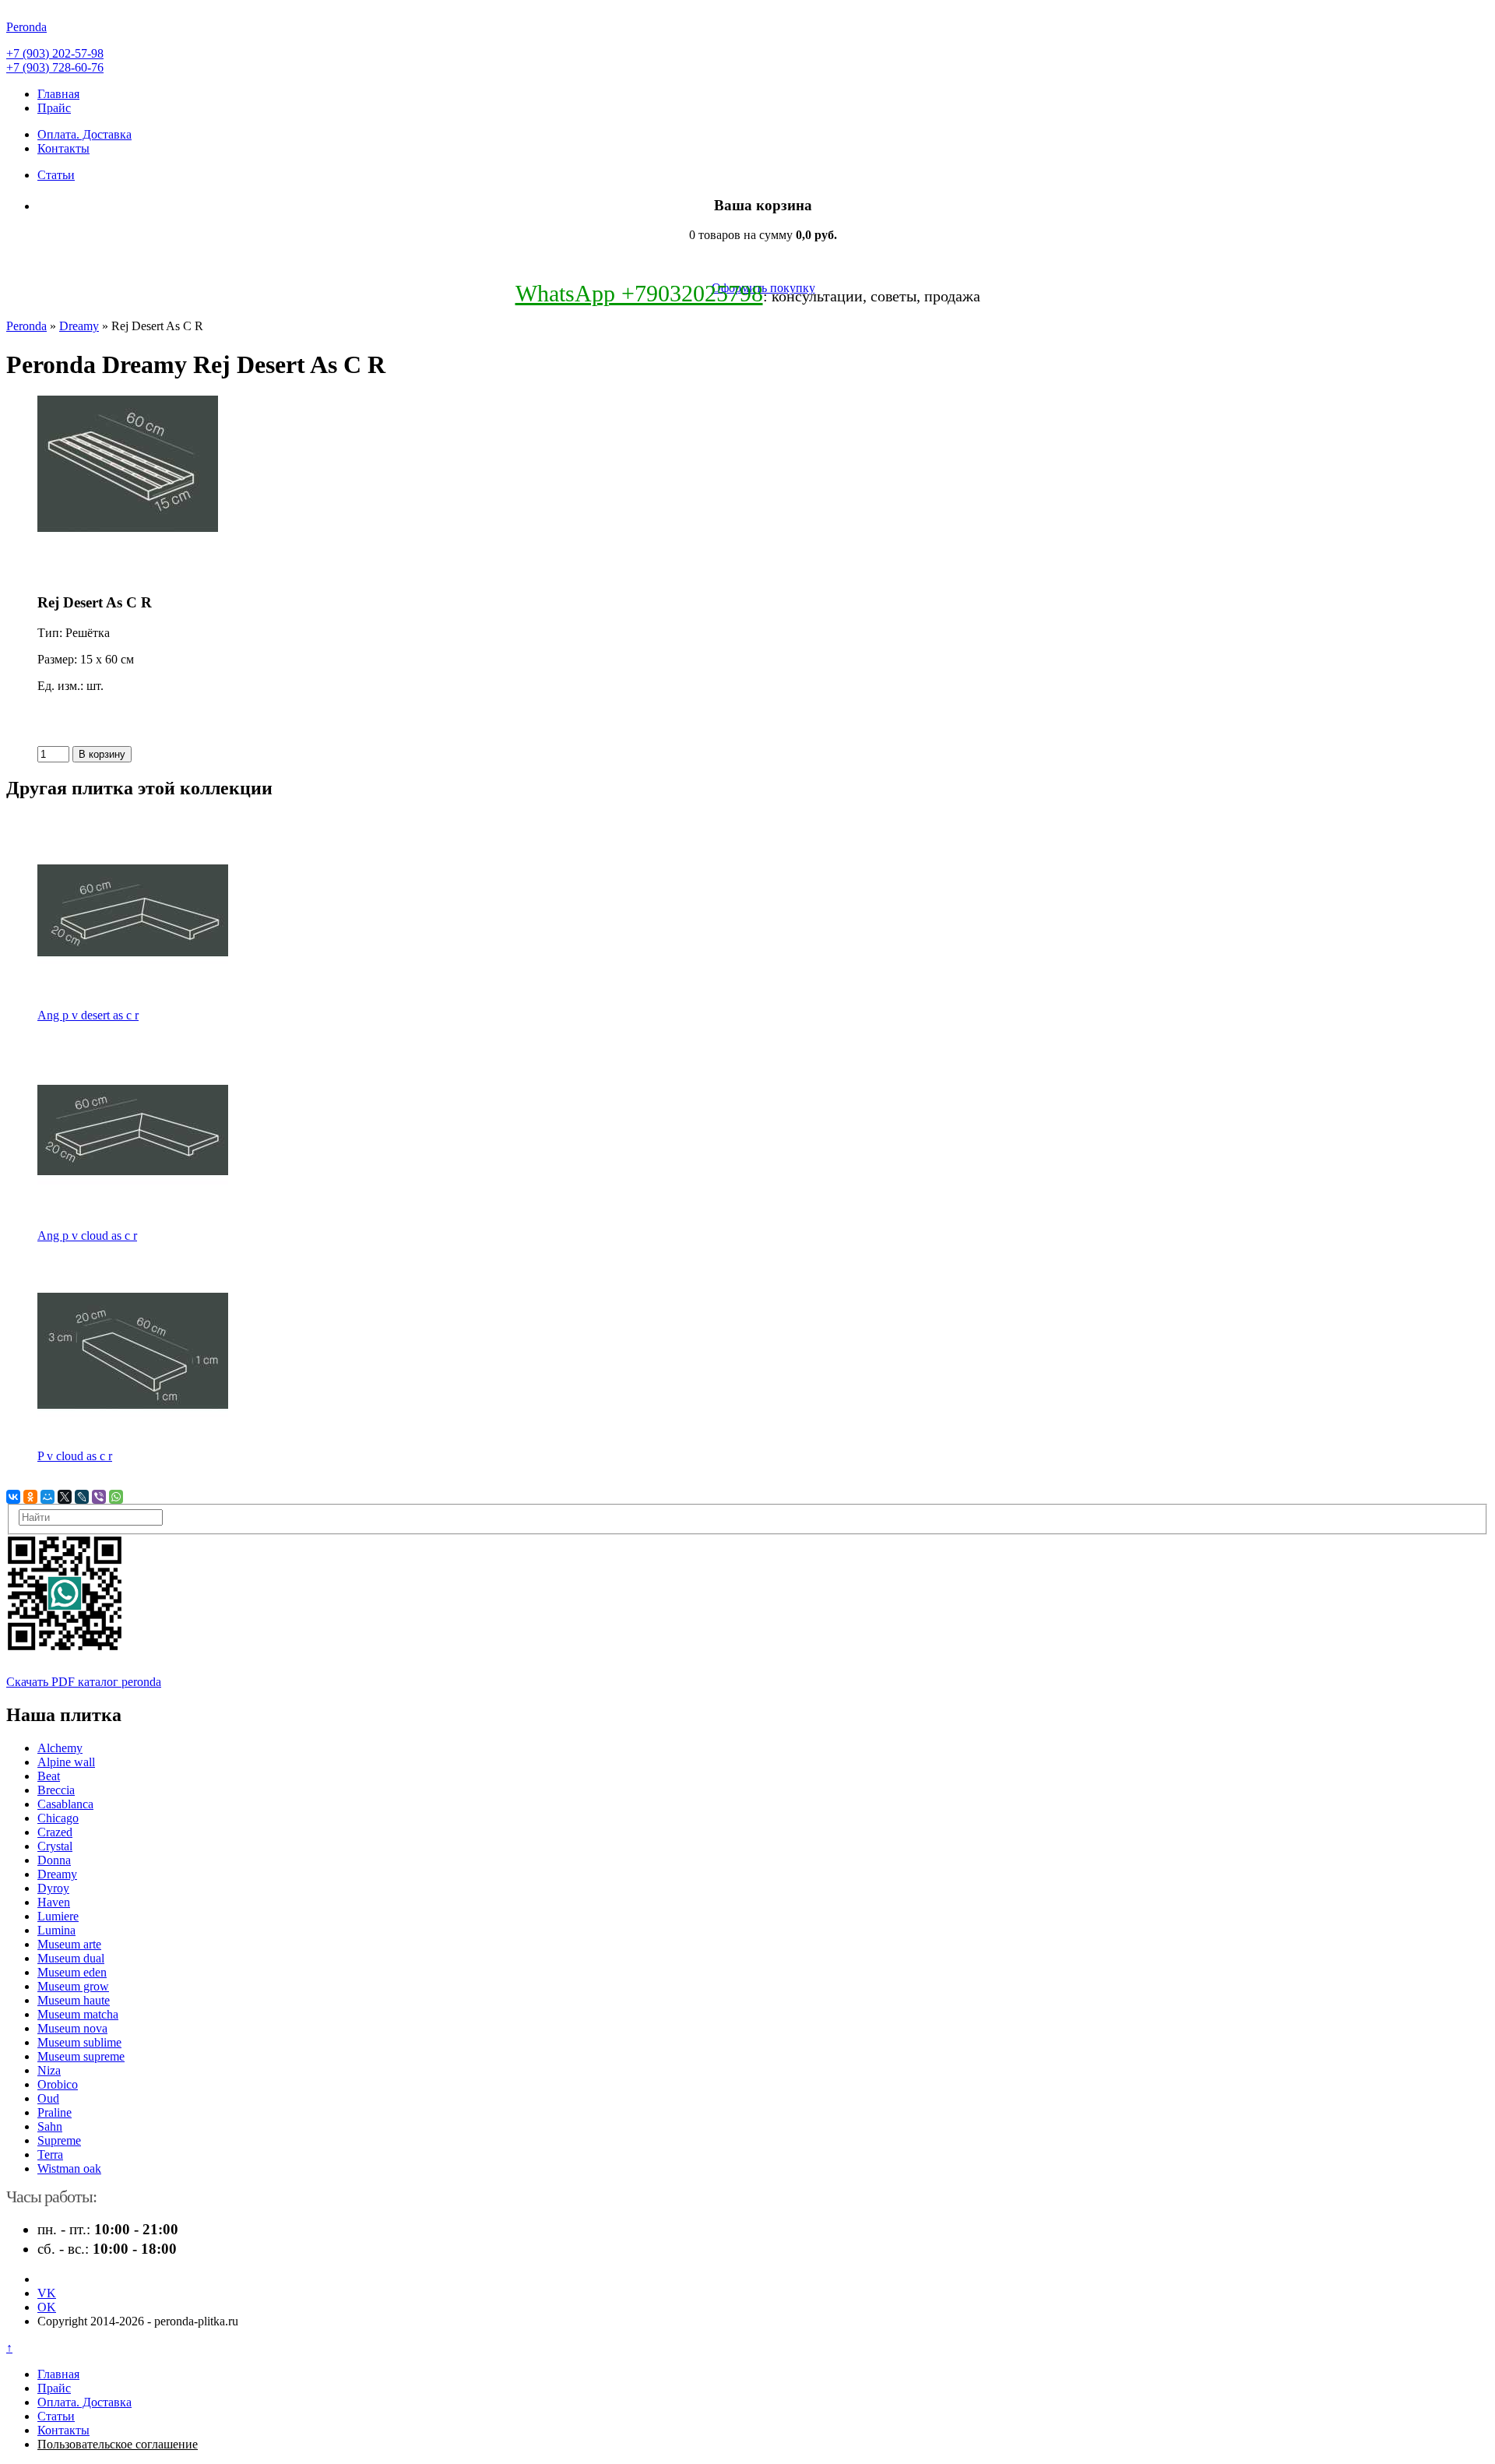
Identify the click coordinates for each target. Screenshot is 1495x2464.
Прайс (54, 108)
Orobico (58, 2084)
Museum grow (73, 1986)
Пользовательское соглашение (118, 2444)
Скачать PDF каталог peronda (84, 1682)
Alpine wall (66, 1762)
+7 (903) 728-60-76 (55, 67)
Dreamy (79, 326)
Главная (58, 94)
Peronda (26, 326)
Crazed (55, 1832)
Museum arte (69, 1944)
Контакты (63, 148)
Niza (49, 2070)
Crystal (55, 1846)
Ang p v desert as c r (88, 1015)
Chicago (58, 1818)
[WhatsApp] (116, 1497)
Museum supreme (81, 2056)
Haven (54, 1902)
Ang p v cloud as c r (87, 1236)
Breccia (56, 1790)
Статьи (56, 175)
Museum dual (71, 1958)
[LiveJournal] (82, 1497)
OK (47, 2307)
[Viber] (99, 1497)
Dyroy (53, 1888)
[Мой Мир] (47, 1497)
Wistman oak (69, 2168)
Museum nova (72, 2028)
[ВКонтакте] (13, 1497)
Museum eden (72, 1972)
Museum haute (74, 2000)
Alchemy (60, 1748)
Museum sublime (79, 2042)
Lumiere (58, 1916)
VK (47, 2293)
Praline (55, 2112)
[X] (65, 1497)
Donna (54, 1860)
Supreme (59, 2140)
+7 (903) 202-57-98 (55, 53)
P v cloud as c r (75, 1456)
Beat (49, 1776)
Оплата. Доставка (84, 134)
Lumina (56, 1930)
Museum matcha (78, 2014)
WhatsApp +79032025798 (639, 293)
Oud (48, 2098)
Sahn (50, 2126)
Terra (50, 2154)
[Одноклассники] (30, 1497)
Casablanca (65, 1804)
